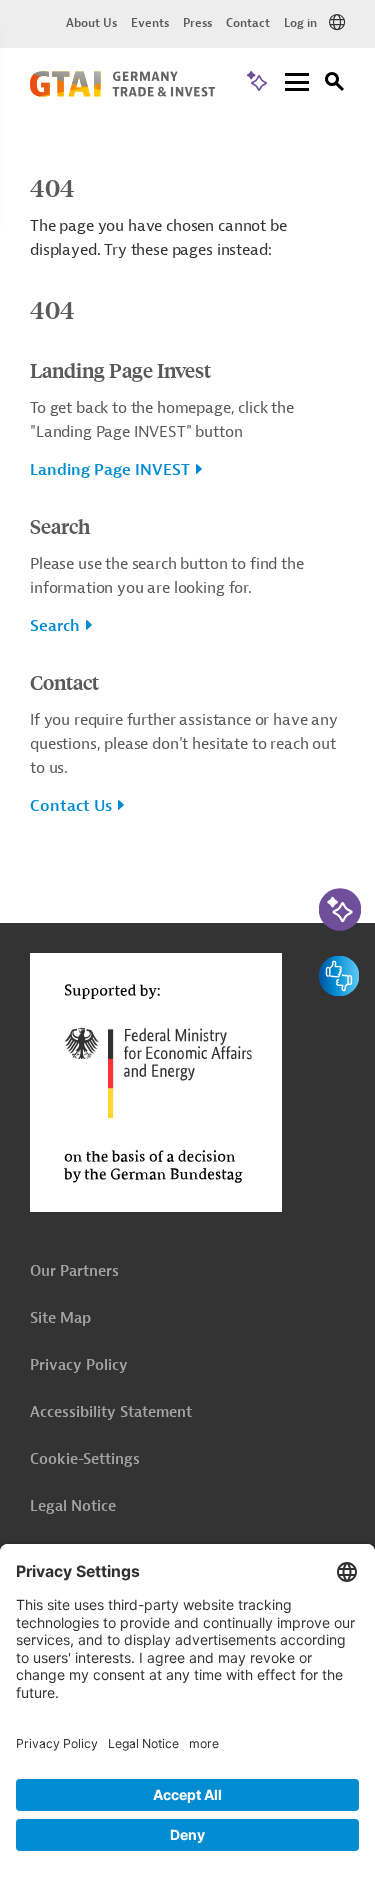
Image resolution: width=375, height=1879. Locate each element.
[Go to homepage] (122, 92)
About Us (91, 23)
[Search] (335, 84)
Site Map (60, 1318)
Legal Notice (73, 1506)
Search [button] (55, 626)
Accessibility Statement (111, 1412)
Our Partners (74, 1271)
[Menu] (297, 83)
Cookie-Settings (85, 1459)
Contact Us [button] (71, 806)
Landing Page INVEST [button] (110, 470)
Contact (248, 23)
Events (150, 23)
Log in (300, 23)
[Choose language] (337, 23)
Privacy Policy (79, 1365)
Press (197, 23)
